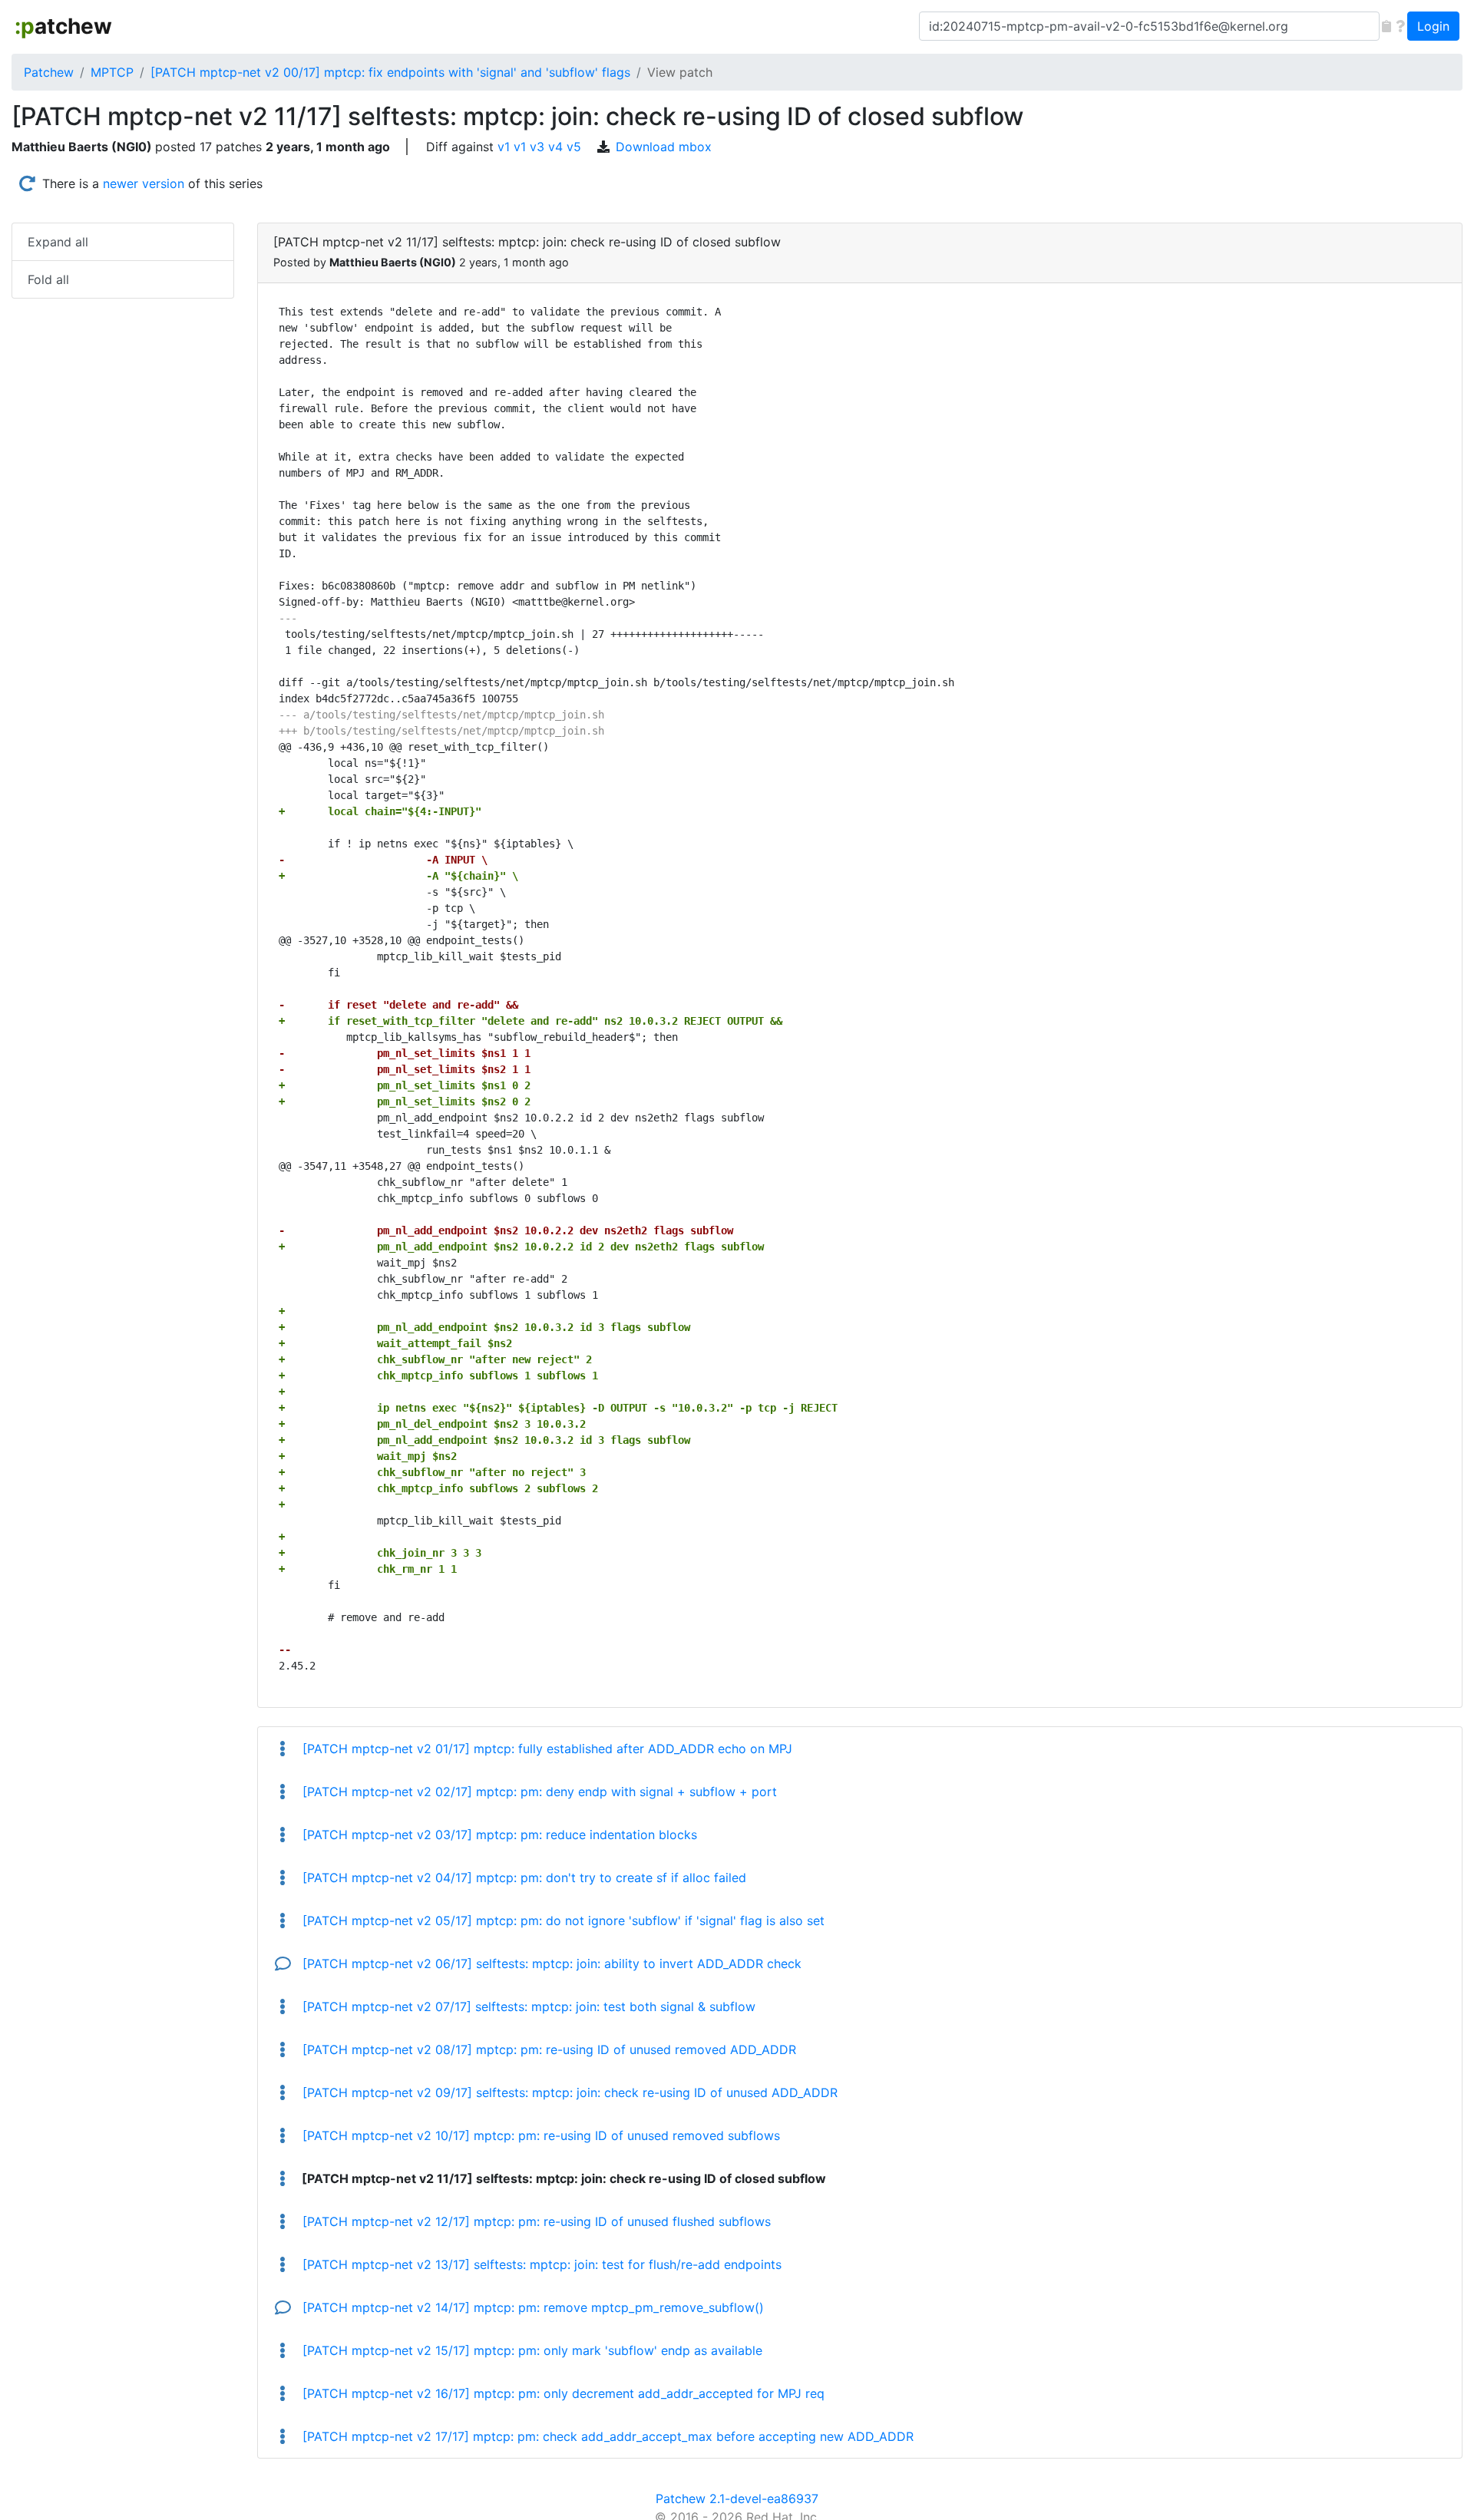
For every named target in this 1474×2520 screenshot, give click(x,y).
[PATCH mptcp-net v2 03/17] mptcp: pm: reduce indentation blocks (498, 1835)
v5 (574, 147)
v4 (555, 147)
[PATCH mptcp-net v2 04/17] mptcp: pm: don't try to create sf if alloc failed (522, 1878)
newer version (144, 183)
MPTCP (112, 72)
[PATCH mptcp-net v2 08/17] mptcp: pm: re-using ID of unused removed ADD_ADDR (547, 2049)
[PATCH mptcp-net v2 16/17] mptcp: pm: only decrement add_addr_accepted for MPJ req (562, 2393)
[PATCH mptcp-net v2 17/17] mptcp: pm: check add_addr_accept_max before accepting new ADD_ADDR (606, 2436)
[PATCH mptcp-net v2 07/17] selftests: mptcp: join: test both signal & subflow (527, 2006)
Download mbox (664, 147)
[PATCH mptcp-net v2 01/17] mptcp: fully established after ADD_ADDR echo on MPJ (545, 1749)
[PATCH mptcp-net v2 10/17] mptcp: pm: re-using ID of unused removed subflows (539, 2135)
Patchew (49, 72)
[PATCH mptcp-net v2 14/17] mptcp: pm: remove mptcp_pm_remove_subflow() (531, 2307)
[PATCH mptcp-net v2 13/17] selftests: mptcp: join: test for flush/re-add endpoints (540, 2264)
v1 (504, 147)
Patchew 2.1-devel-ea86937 (737, 2499)
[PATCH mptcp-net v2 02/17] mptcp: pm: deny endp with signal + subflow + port (538, 1792)
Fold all (48, 279)
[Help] (1400, 26)
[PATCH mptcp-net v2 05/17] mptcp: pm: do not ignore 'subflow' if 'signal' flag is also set (562, 1921)
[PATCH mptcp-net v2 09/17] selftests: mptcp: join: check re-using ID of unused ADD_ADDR (568, 2092)
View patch (680, 72)
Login (1433, 26)
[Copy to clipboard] (1386, 26)
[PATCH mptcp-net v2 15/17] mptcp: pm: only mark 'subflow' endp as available (530, 2350)
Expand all (58, 242)
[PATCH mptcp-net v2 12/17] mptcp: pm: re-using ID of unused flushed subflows (535, 2221)
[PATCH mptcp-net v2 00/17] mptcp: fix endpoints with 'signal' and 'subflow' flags (390, 72)
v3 (537, 147)
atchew (63, 26)
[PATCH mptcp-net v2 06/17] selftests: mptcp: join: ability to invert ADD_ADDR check (550, 1963)
